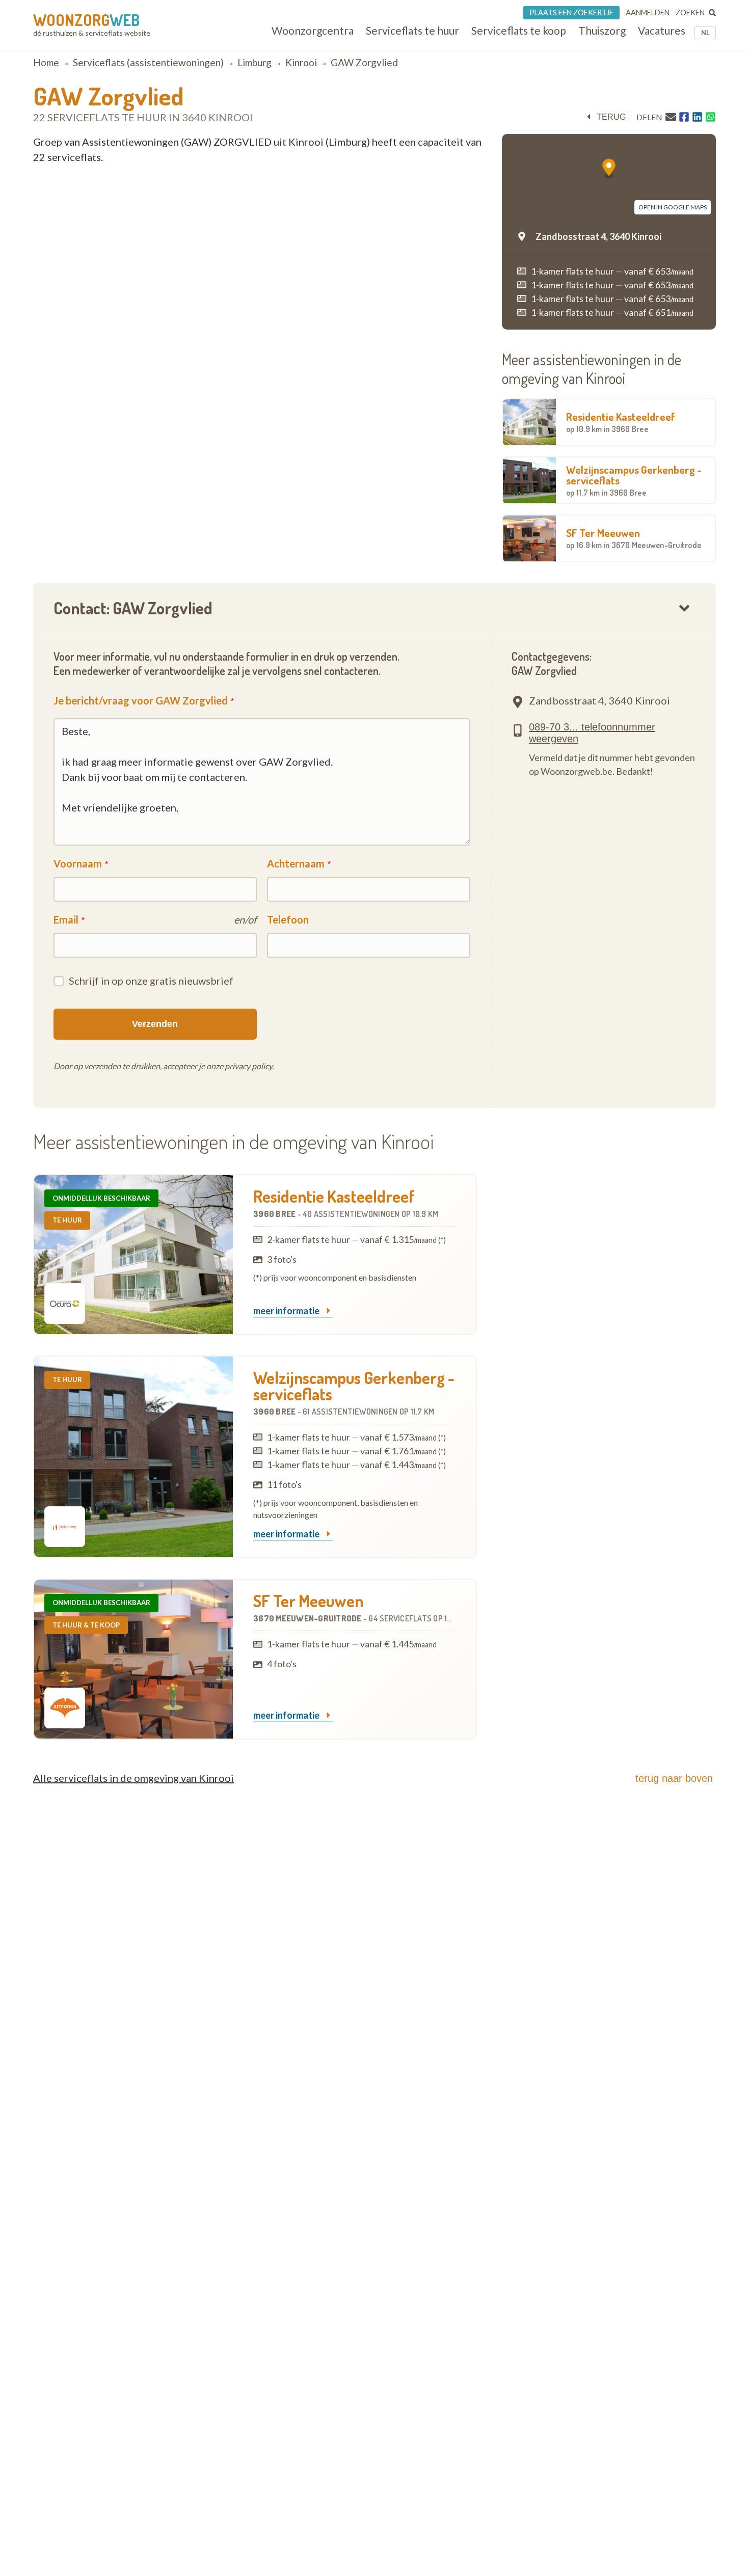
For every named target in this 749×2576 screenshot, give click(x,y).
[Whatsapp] (711, 117)
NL (705, 33)
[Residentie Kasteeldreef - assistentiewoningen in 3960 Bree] (133, 1255)
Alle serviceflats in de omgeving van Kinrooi (133, 1778)
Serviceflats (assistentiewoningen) (148, 62)
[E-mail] (671, 117)
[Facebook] (684, 117)
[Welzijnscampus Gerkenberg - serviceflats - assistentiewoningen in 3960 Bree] (133, 1457)
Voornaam (78, 863)
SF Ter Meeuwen (634, 538)
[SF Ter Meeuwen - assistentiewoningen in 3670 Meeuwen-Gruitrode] (133, 1659)
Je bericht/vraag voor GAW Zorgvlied (141, 700)
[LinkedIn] (697, 117)
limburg (255, 62)
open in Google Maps (673, 207)
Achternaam (296, 863)
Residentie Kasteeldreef (621, 422)
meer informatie (287, 1311)
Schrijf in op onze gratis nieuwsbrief (151, 981)
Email (66, 919)
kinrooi (301, 62)
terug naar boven (674, 1778)
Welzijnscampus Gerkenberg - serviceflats (634, 480)
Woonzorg (86, 20)
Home (46, 62)
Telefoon (288, 919)
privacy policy (248, 1066)
